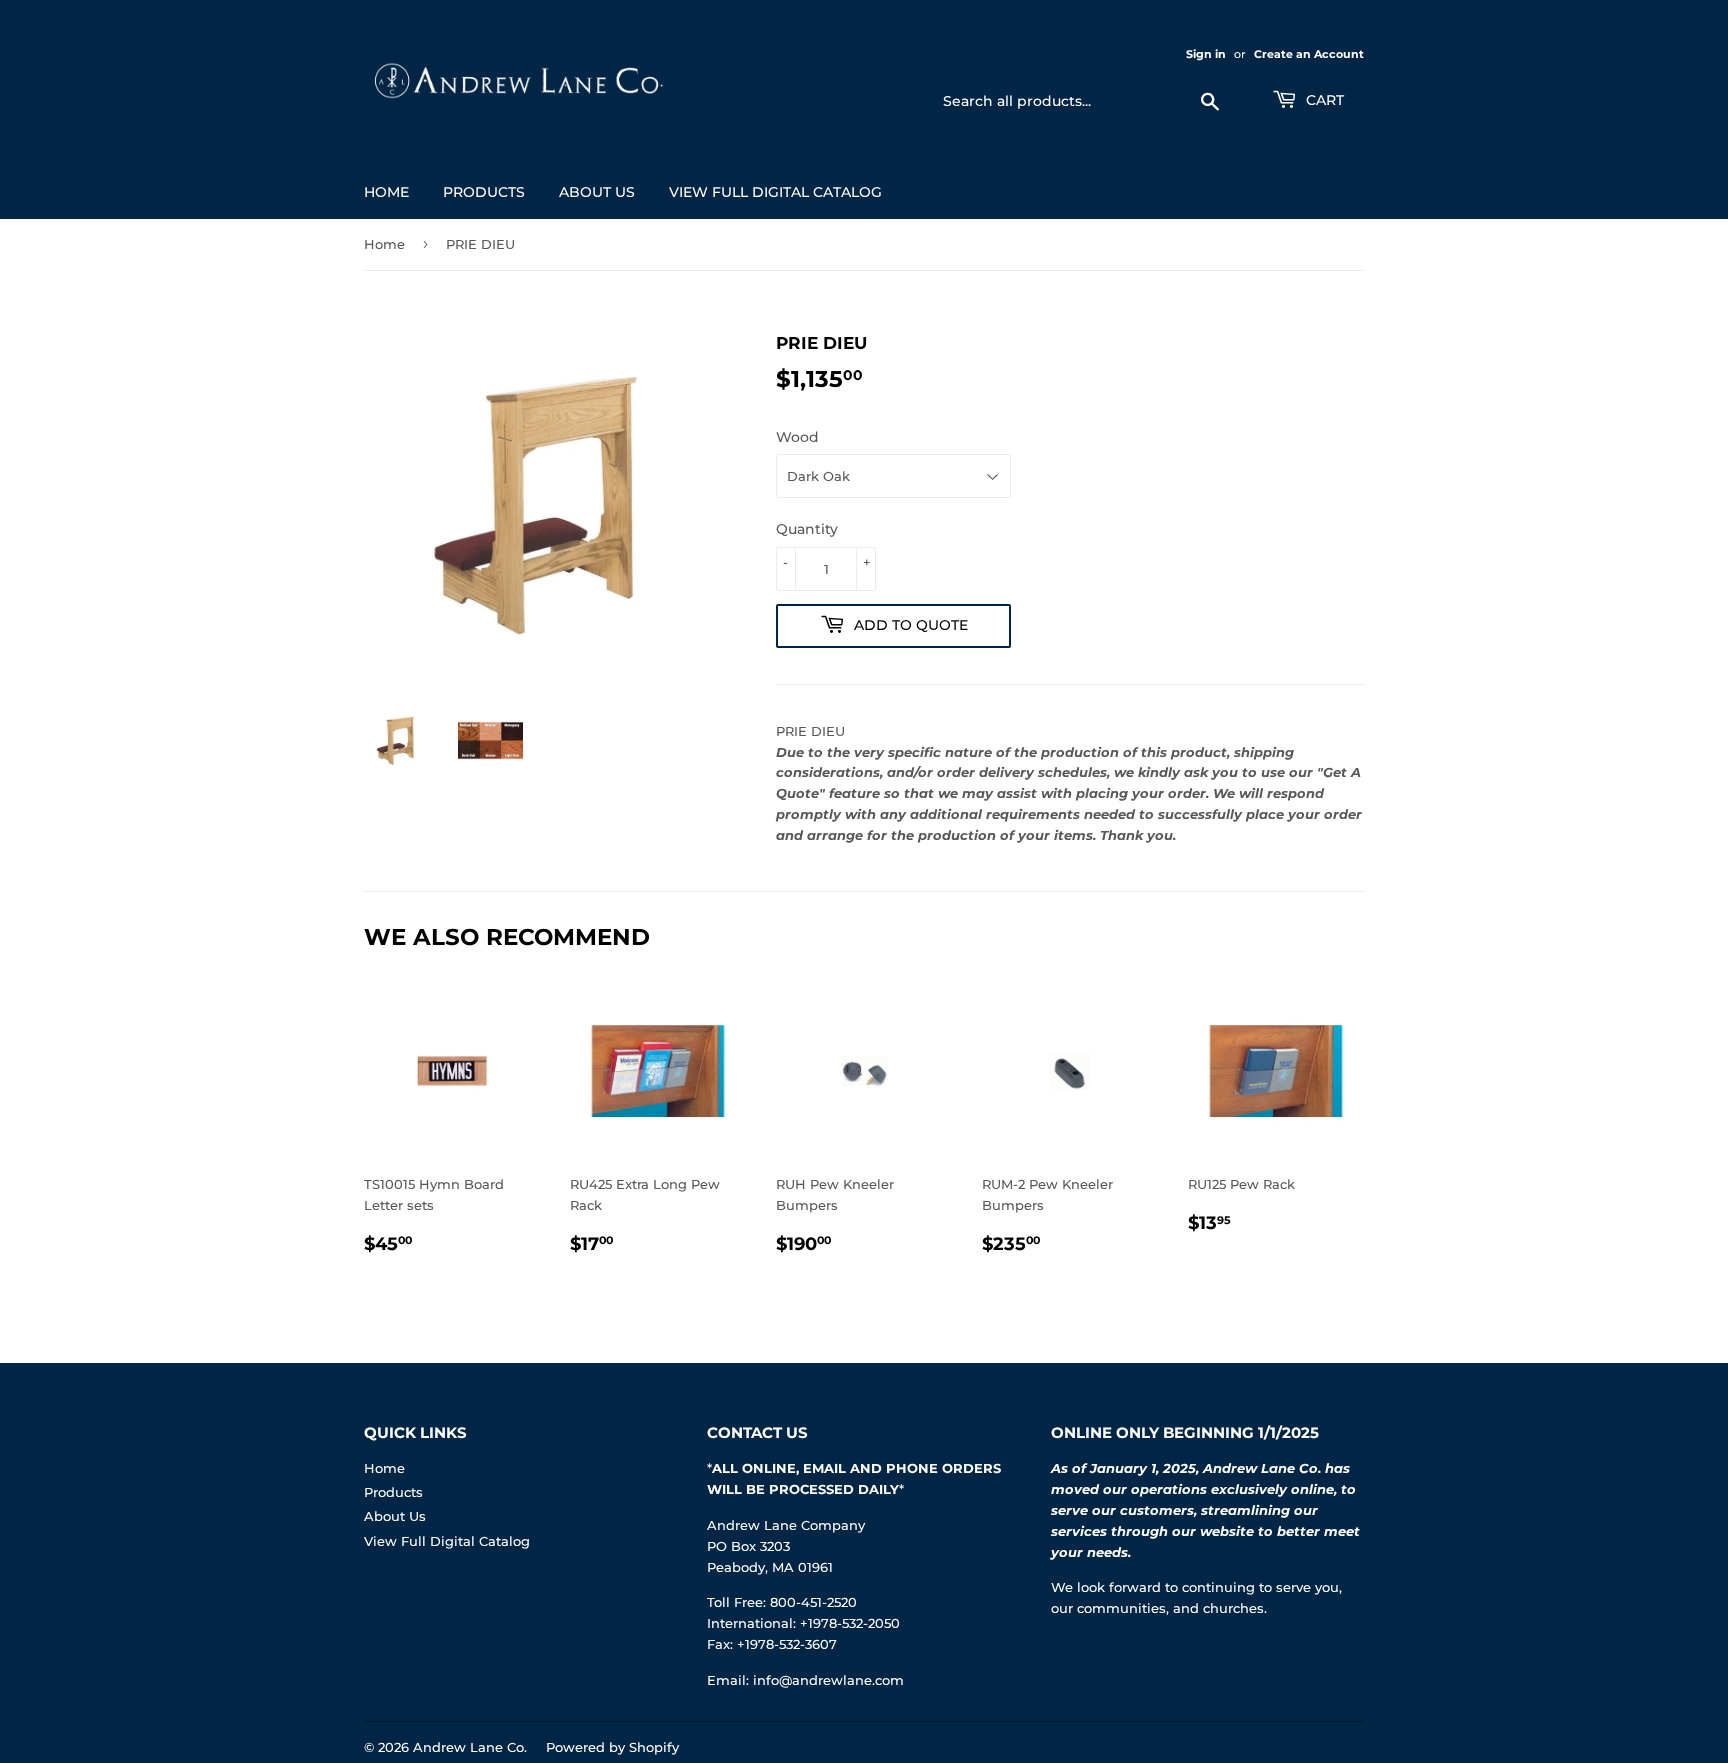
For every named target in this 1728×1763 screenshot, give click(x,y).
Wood (797, 437)
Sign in (1206, 54)
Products (484, 192)
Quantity (807, 529)
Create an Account (1309, 54)
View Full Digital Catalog (775, 192)
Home (386, 192)
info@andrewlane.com (828, 1680)
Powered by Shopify (612, 1747)
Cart (1323, 100)
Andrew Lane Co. (470, 1747)
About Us (597, 192)
